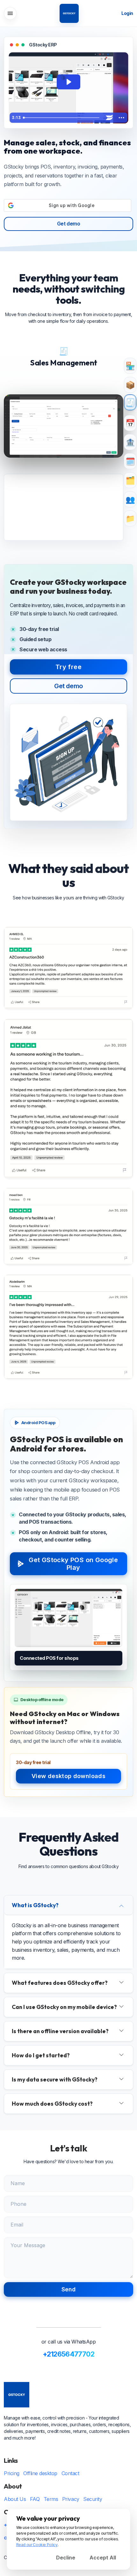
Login (127, 13)
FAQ (35, 2499)
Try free (68, 667)
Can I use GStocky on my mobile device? (64, 2007)
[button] (10, 13)
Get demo (68, 224)
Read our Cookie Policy (37, 2545)
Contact (70, 2473)
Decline (66, 2558)
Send (68, 2289)
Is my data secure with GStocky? (55, 2079)
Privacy (71, 2499)
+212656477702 (68, 2354)
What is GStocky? (35, 1905)
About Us (15, 2499)
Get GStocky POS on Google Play (73, 1564)
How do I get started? (41, 2055)
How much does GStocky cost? (52, 2104)
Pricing (12, 2473)
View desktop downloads (68, 1776)
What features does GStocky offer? (60, 1983)
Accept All (103, 2558)
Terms (51, 2499)
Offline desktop (40, 2473)
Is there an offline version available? (60, 2031)
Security (93, 2499)
